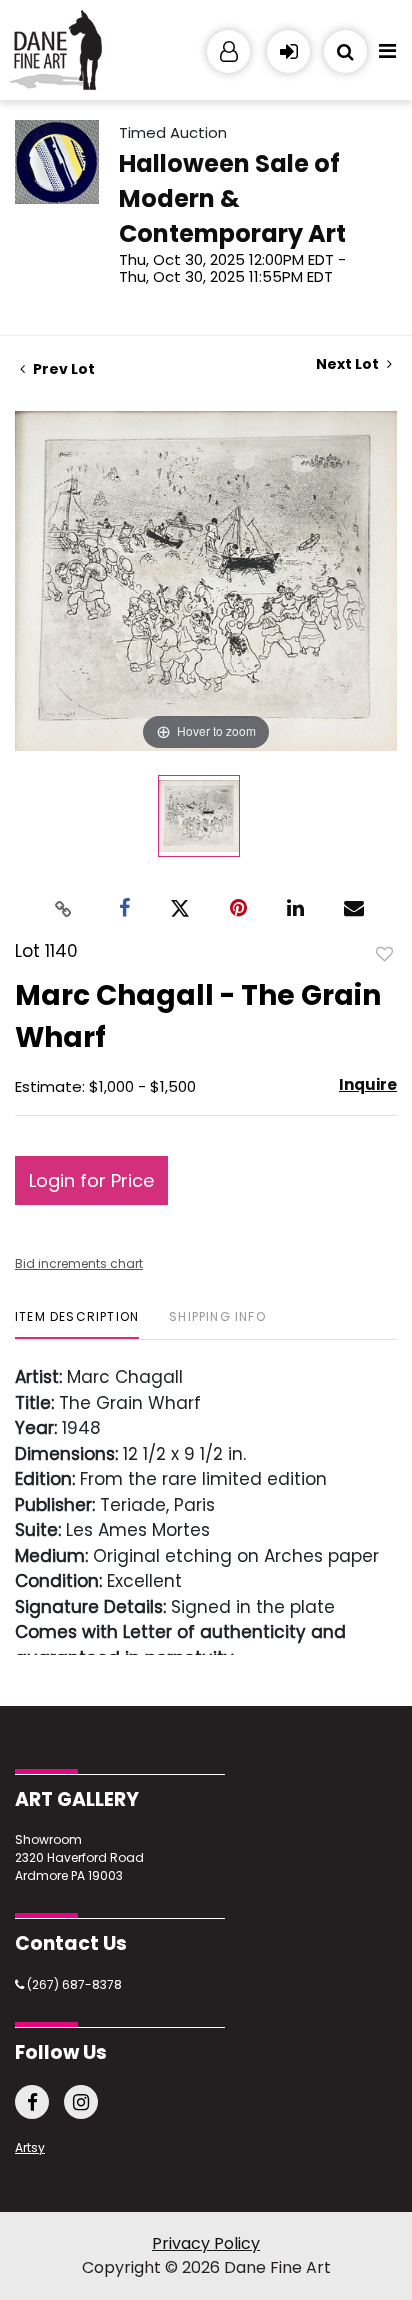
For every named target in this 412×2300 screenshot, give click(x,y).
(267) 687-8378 (73, 1984)
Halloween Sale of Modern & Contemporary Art (232, 198)
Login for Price (91, 1180)
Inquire (368, 1084)
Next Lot (349, 364)
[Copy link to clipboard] (64, 908)
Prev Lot (62, 369)
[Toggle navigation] (387, 56)
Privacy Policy (206, 2243)
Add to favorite (385, 953)
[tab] (77, 1324)
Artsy (30, 2147)
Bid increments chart (79, 1263)
